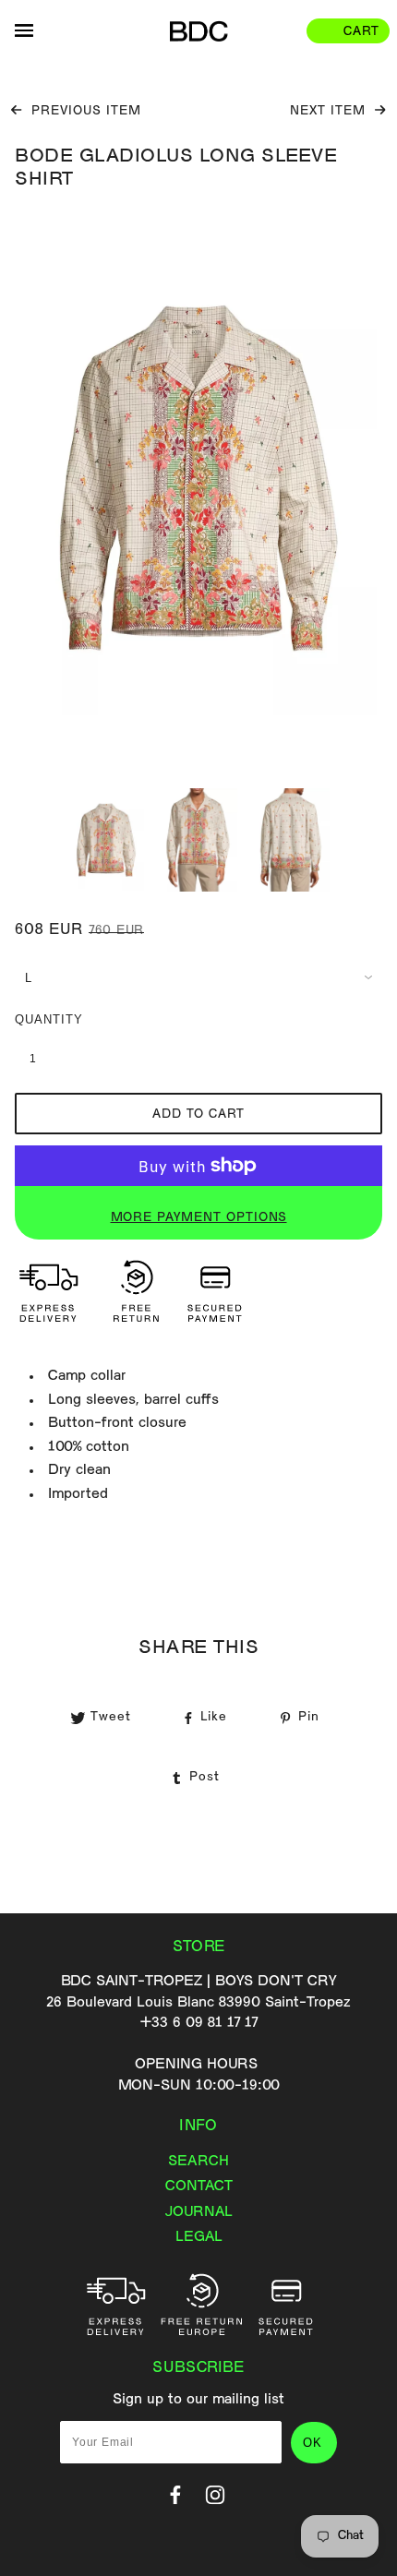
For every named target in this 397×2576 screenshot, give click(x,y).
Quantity (42, 1019)
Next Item (330, 112)
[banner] (198, 31)
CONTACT (199, 2187)
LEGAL (199, 2237)
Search (198, 2162)
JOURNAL (199, 2212)
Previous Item (84, 112)
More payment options (199, 1218)
